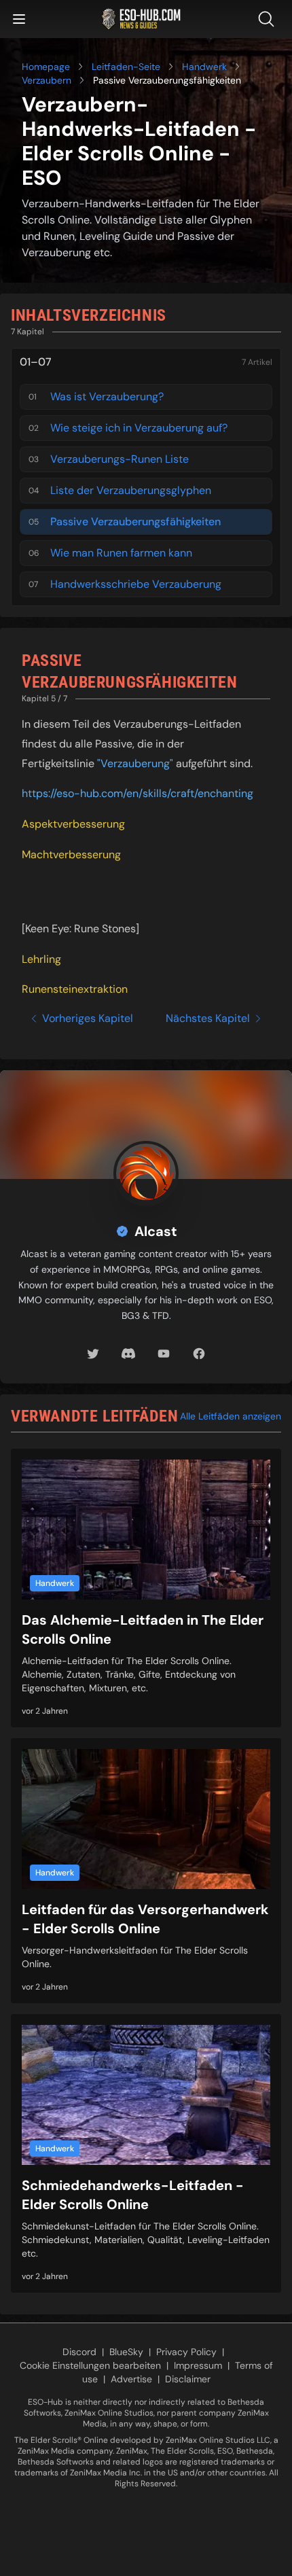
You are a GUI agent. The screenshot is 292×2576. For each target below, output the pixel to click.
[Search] (269, 19)
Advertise (131, 2379)
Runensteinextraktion (75, 989)
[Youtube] (164, 1354)
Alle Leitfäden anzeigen (231, 1416)
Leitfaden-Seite (126, 67)
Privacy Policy (186, 2352)
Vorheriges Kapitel (88, 1018)
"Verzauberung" (135, 763)
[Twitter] (93, 1354)
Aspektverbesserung (73, 824)
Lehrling (41, 959)
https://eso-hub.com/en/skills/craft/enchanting (138, 793)
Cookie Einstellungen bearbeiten (90, 2365)
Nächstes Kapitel (208, 1018)
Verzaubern (47, 80)
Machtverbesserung (71, 854)
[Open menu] (19, 19)
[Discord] (128, 1354)
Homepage (46, 67)
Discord (79, 2352)
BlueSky (126, 2352)
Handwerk (204, 67)
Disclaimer (188, 2379)
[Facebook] (199, 1354)
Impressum (198, 2365)
